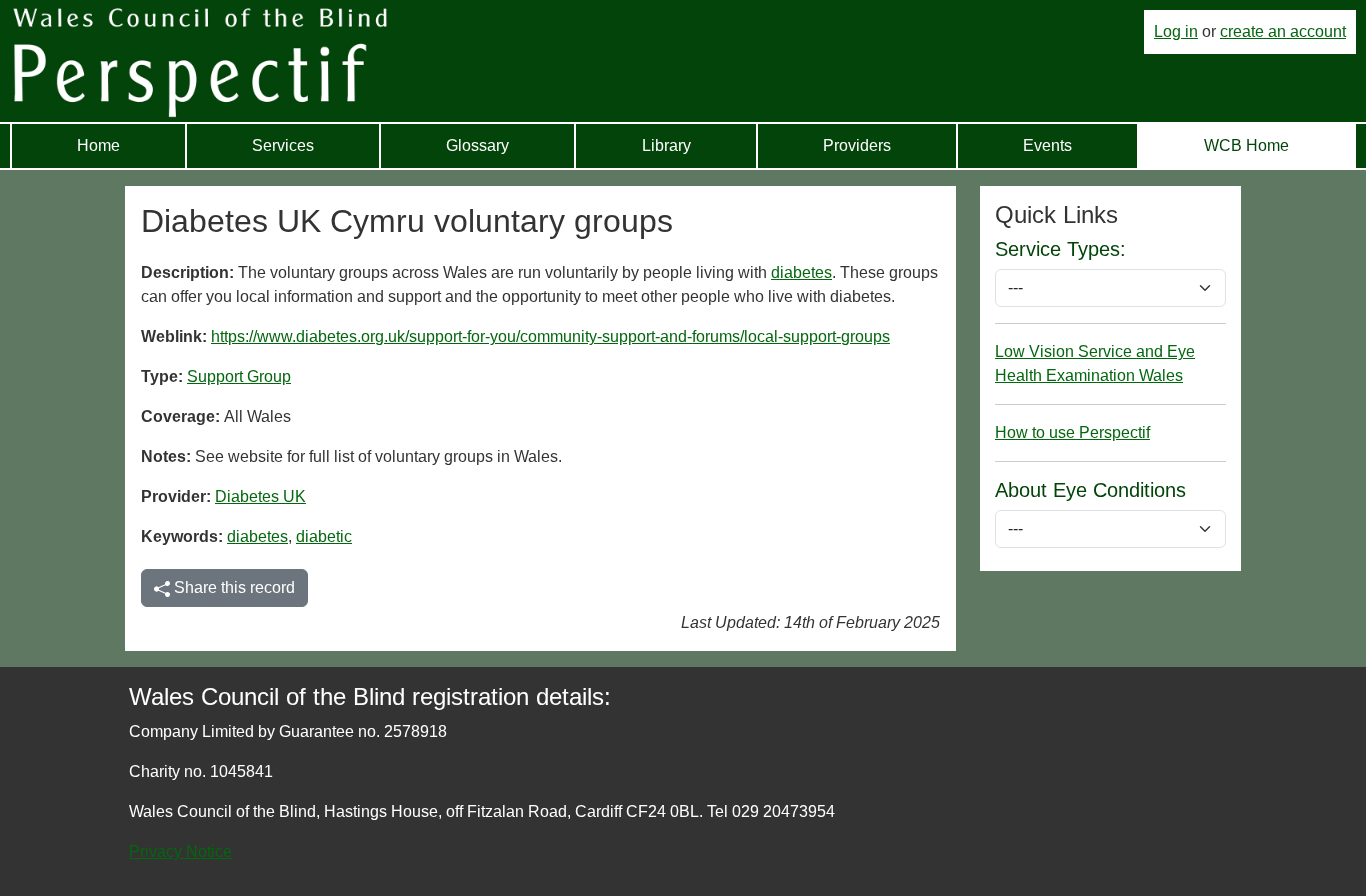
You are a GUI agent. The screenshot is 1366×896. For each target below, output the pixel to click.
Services (283, 145)
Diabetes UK (260, 496)
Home (98, 145)
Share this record (232, 587)
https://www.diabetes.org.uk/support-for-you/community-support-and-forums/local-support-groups (550, 336)
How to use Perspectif (1072, 432)
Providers (857, 145)
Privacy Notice (180, 851)
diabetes (801, 272)
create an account (1283, 31)
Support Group (239, 376)
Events (1047, 145)
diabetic (324, 536)
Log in (1176, 31)
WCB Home (1246, 145)
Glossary (477, 145)
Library (666, 145)
